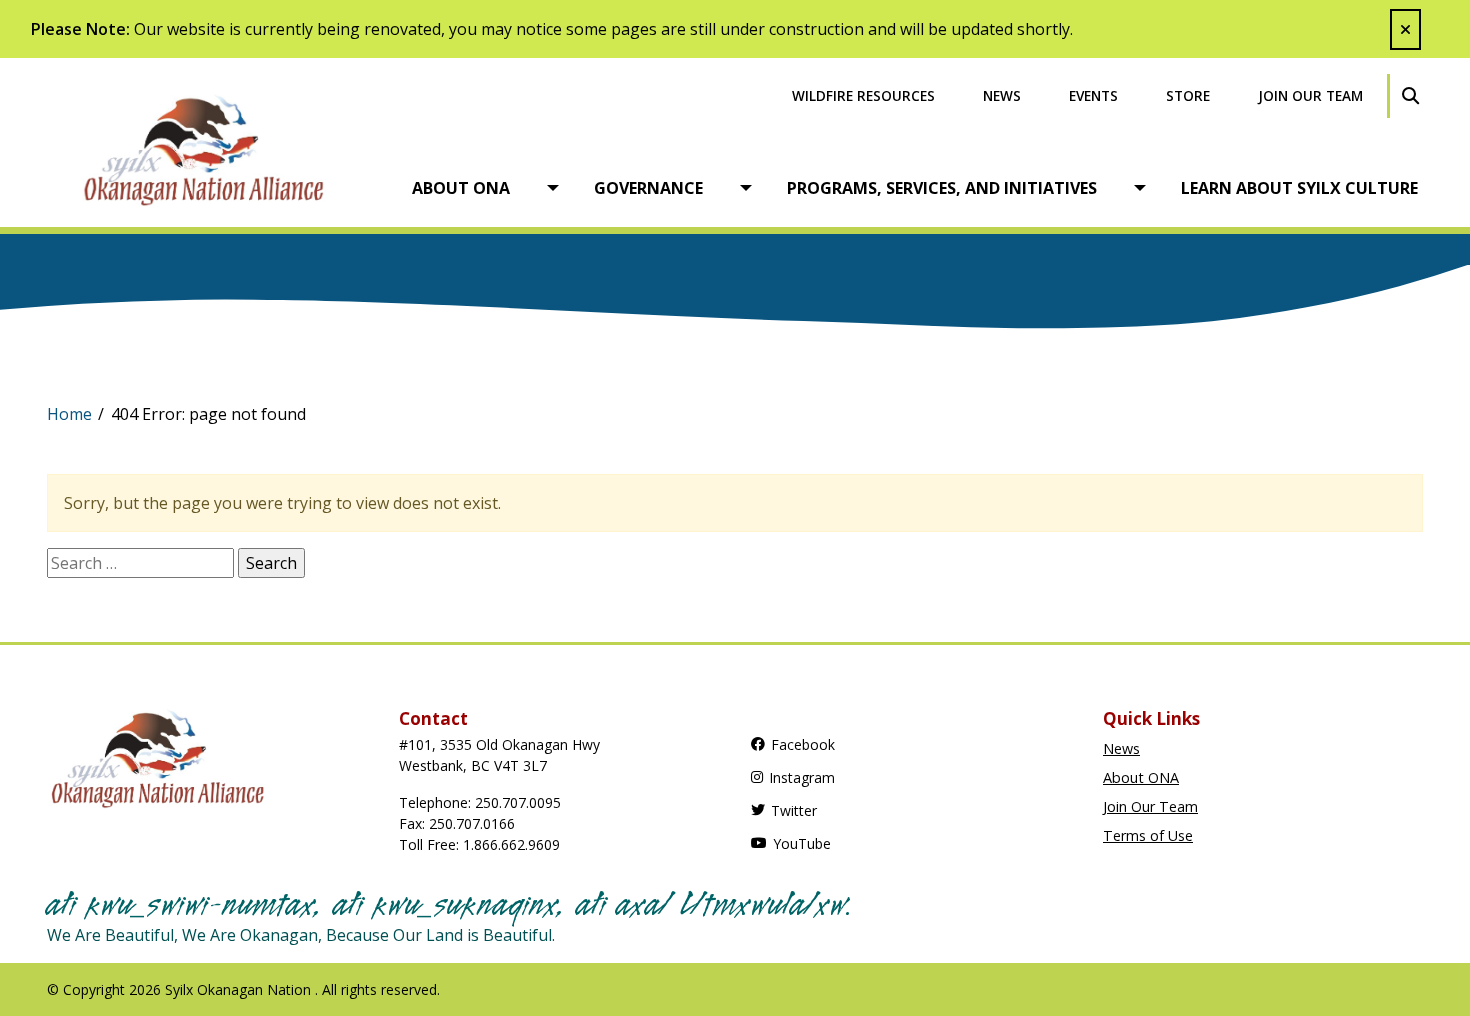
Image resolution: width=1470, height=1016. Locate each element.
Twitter (794, 810)
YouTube (802, 843)
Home (69, 414)
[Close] (1405, 29)
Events (1093, 95)
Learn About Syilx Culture (1299, 188)
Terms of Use (1148, 835)
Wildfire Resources (863, 95)
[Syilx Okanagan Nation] (219, 149)
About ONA (461, 188)
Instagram (802, 777)
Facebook (803, 744)
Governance (648, 188)
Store (1188, 95)
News (1002, 95)
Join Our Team (1310, 95)
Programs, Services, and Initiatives (942, 188)
